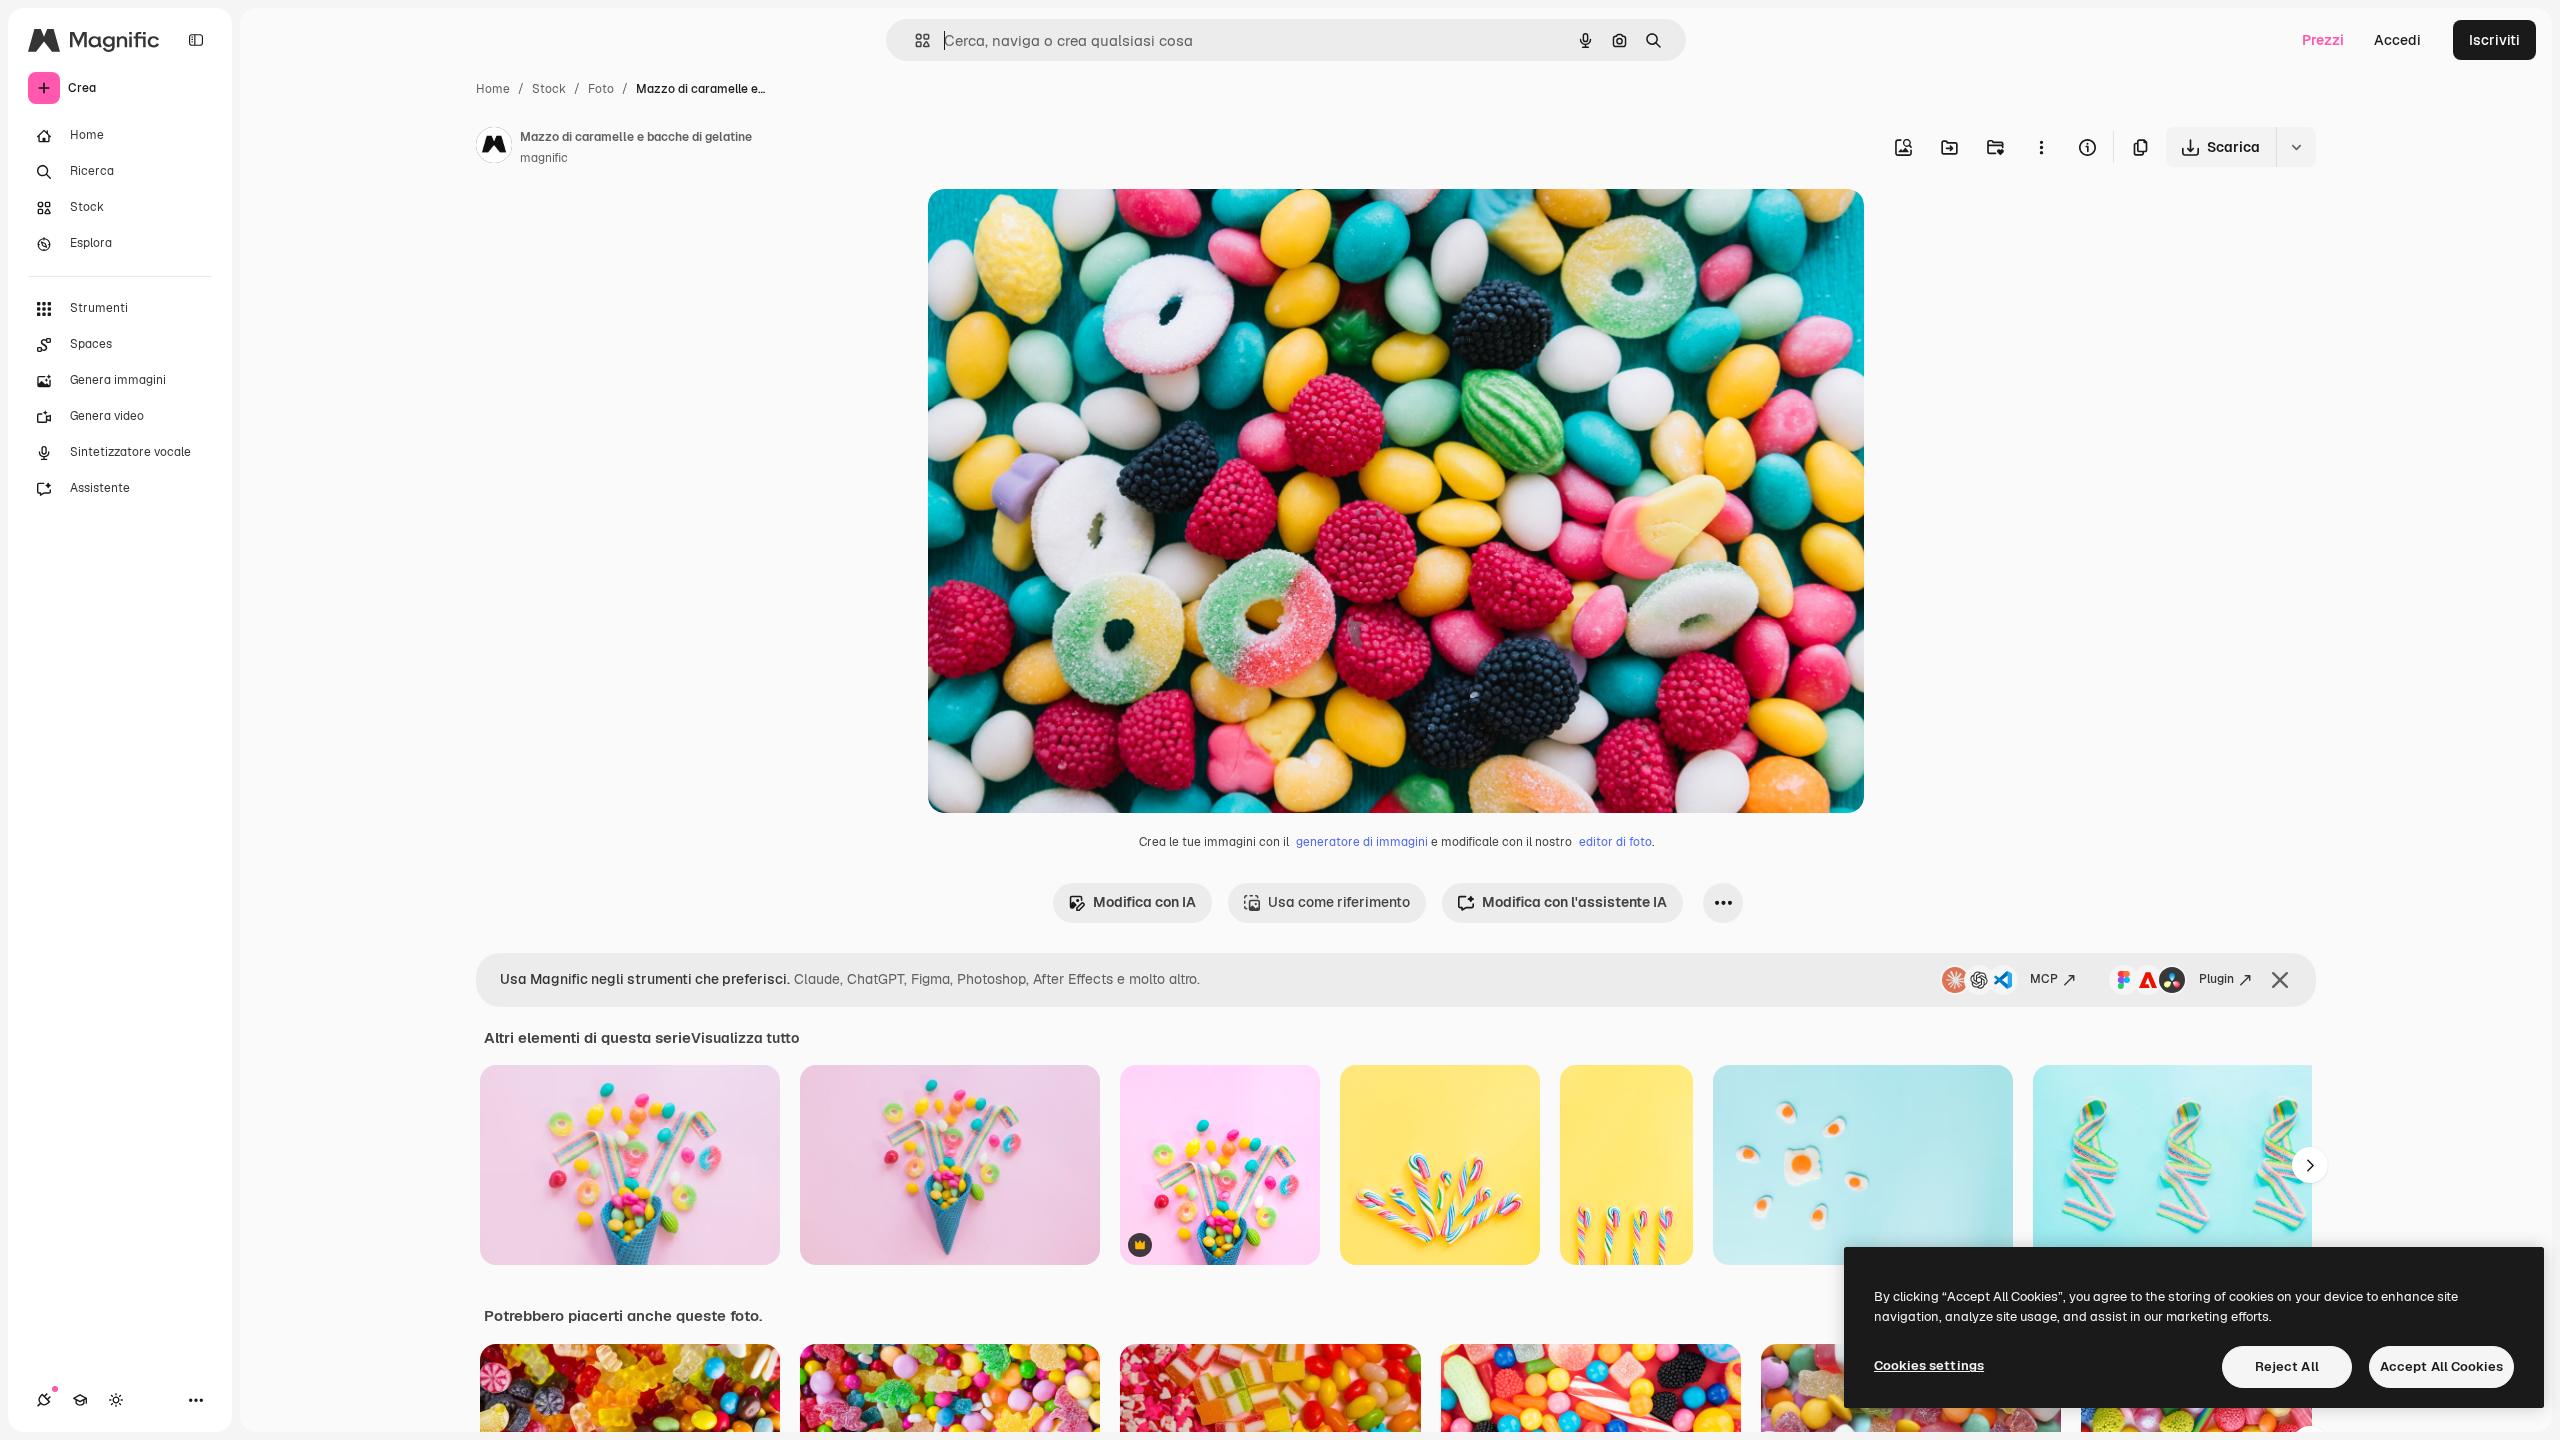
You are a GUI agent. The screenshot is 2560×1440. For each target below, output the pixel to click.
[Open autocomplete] (914, 40)
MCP (2044, 979)
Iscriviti (2494, 40)
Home (493, 89)
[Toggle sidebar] (196, 40)
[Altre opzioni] (2041, 147)
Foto (601, 89)
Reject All (2287, 1366)
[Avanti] (2310, 1165)
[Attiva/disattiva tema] (116, 1400)
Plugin (2216, 979)
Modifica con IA (1144, 902)
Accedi (2397, 40)
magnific (544, 158)
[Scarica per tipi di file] (2296, 147)
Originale (1060, 227)
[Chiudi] (2280, 980)
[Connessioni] (44, 1400)
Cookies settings (1929, 1365)
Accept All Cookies (2441, 1366)
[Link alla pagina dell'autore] (494, 148)
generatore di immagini (1362, 842)
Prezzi (2323, 40)
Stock (549, 89)
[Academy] (80, 1400)
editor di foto (1615, 842)
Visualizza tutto (745, 1038)
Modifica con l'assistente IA (1574, 902)
